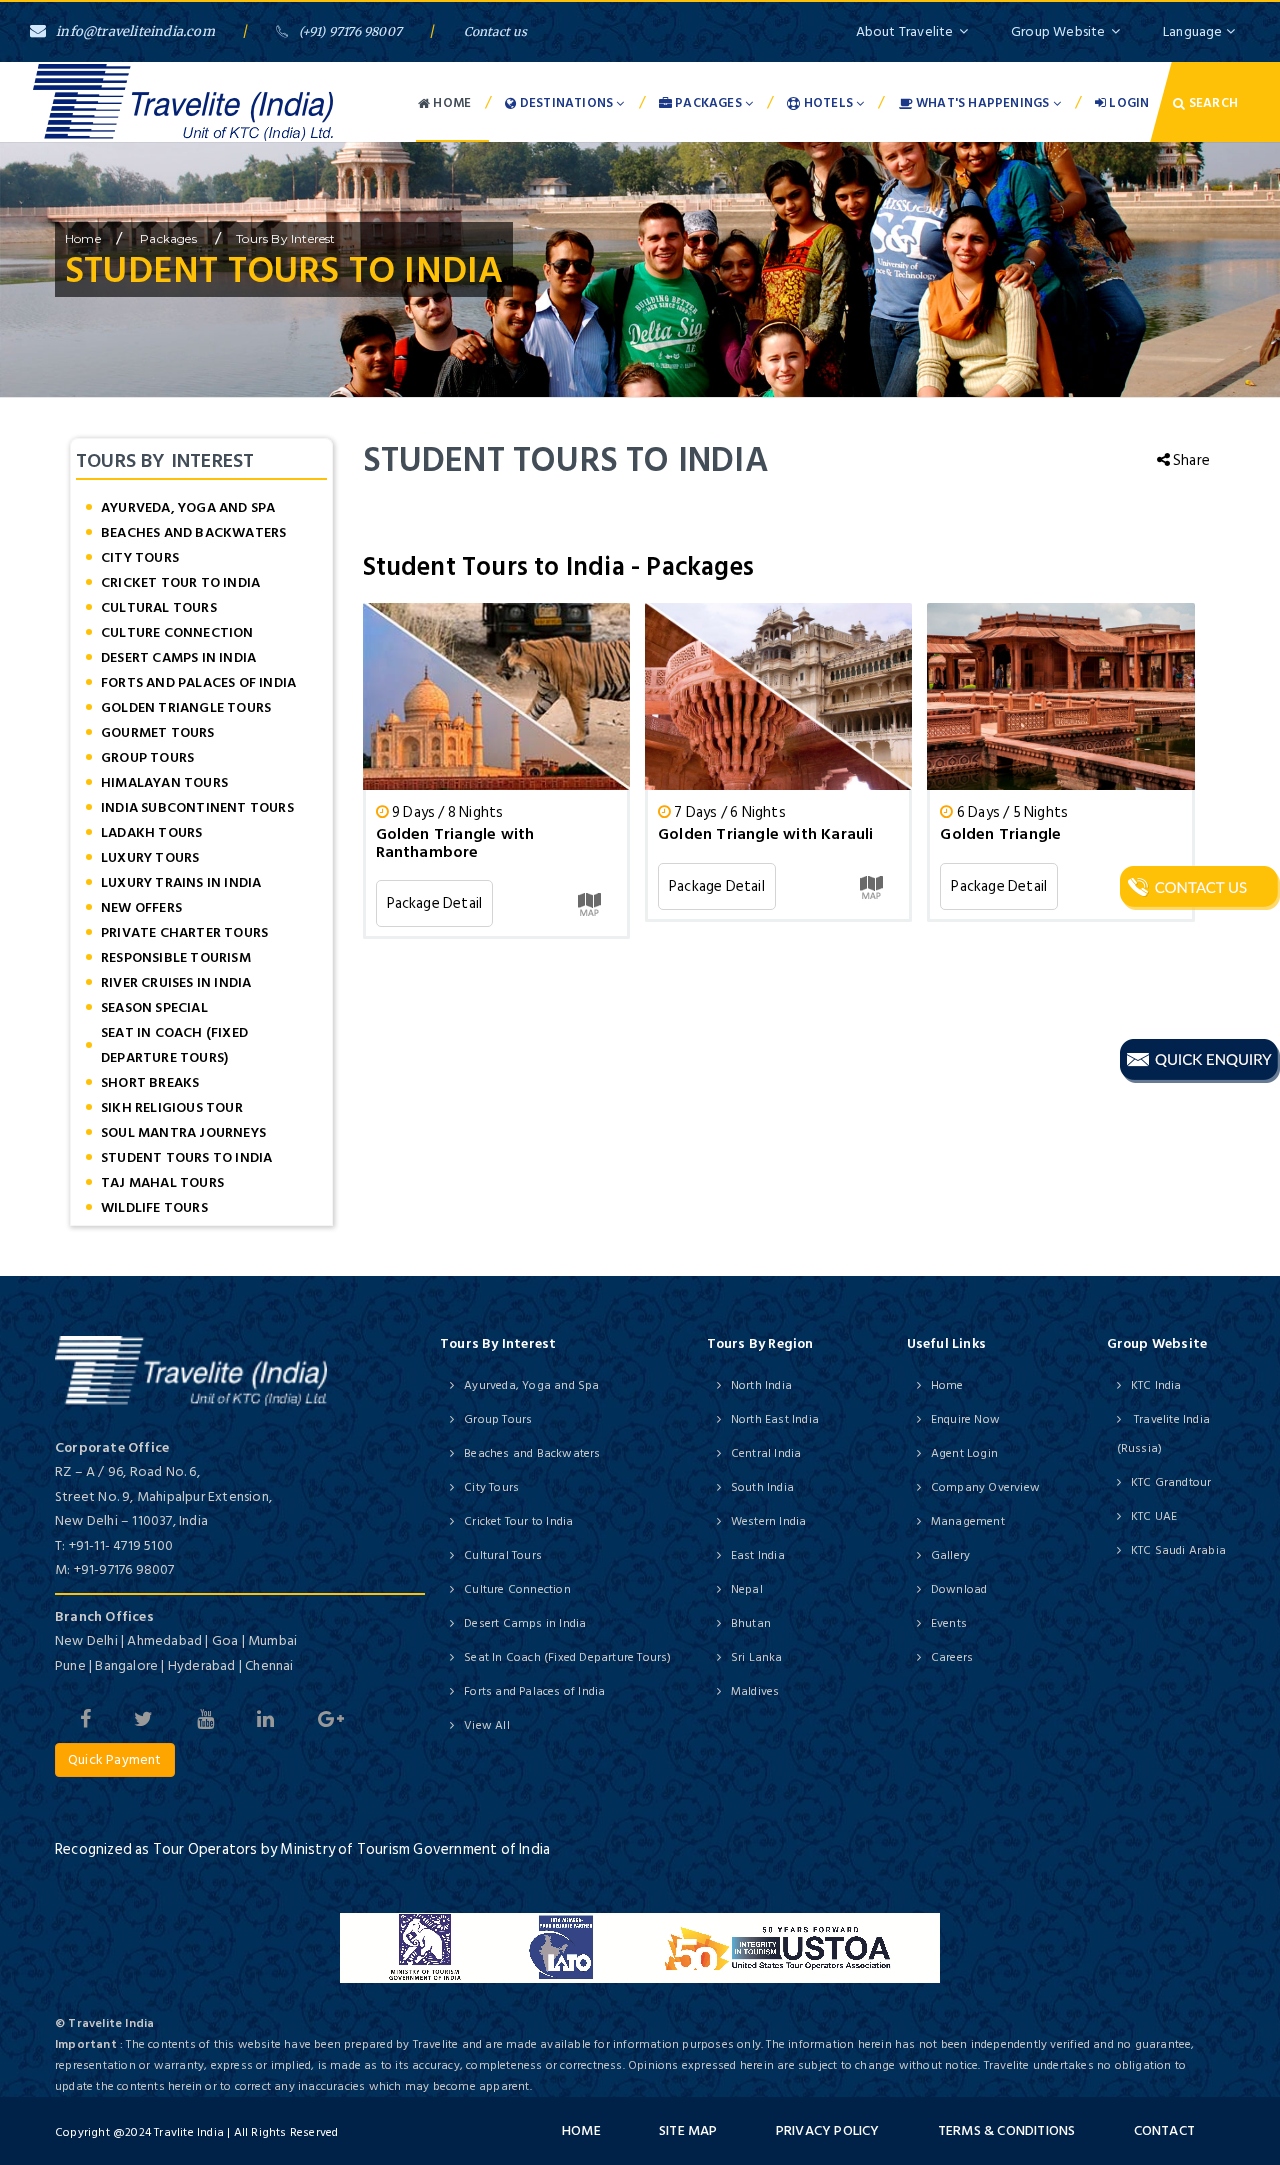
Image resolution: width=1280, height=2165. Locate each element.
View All (487, 1725)
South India (762, 1487)
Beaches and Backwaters (193, 532)
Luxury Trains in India (181, 882)
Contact (1164, 2130)
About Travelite (905, 31)
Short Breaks (150, 1082)
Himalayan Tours (164, 782)
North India (761, 1385)
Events (949, 1623)
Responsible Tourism (176, 957)
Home (450, 103)
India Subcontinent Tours (197, 807)
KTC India (1156, 1385)
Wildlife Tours (154, 1207)
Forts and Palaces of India (198, 682)
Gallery (950, 1555)
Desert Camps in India (178, 657)
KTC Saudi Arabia (1178, 1550)
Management (968, 1521)
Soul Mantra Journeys (183, 1132)
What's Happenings (983, 103)
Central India (766, 1453)
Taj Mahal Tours (162, 1182)
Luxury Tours (150, 857)
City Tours (140, 557)
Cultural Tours (159, 607)
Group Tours (147, 757)
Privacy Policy (828, 2130)
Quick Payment (115, 1759)
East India (758, 1555)
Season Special (154, 1007)
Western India (769, 1521)
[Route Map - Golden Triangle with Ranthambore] (589, 903)
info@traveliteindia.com (135, 31)
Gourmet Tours (158, 732)
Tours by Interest (285, 238)
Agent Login (964, 1453)
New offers (141, 907)
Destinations (567, 103)
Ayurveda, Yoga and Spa (188, 507)
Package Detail (435, 903)
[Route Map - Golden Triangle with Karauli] (871, 886)
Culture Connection (177, 632)
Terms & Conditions (1007, 2130)
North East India (775, 1419)
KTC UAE (1154, 1516)
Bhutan (751, 1623)
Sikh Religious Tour (172, 1107)
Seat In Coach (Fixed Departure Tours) (174, 1045)
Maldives (755, 1691)
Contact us (496, 31)
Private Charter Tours (184, 932)
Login (1127, 103)
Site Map (688, 2130)
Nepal (747, 1589)
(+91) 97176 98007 (350, 31)
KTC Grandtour (1171, 1482)
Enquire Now (965, 1419)
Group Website (1058, 31)
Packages (708, 103)
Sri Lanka (757, 1657)
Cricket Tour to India (180, 582)
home (83, 238)
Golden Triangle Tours (186, 707)
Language (1194, 31)
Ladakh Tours (151, 832)
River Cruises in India (176, 982)
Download (959, 1589)
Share (1190, 460)
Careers (952, 1657)
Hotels (829, 103)
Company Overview (985, 1487)
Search (1212, 103)
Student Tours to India (186, 1157)
